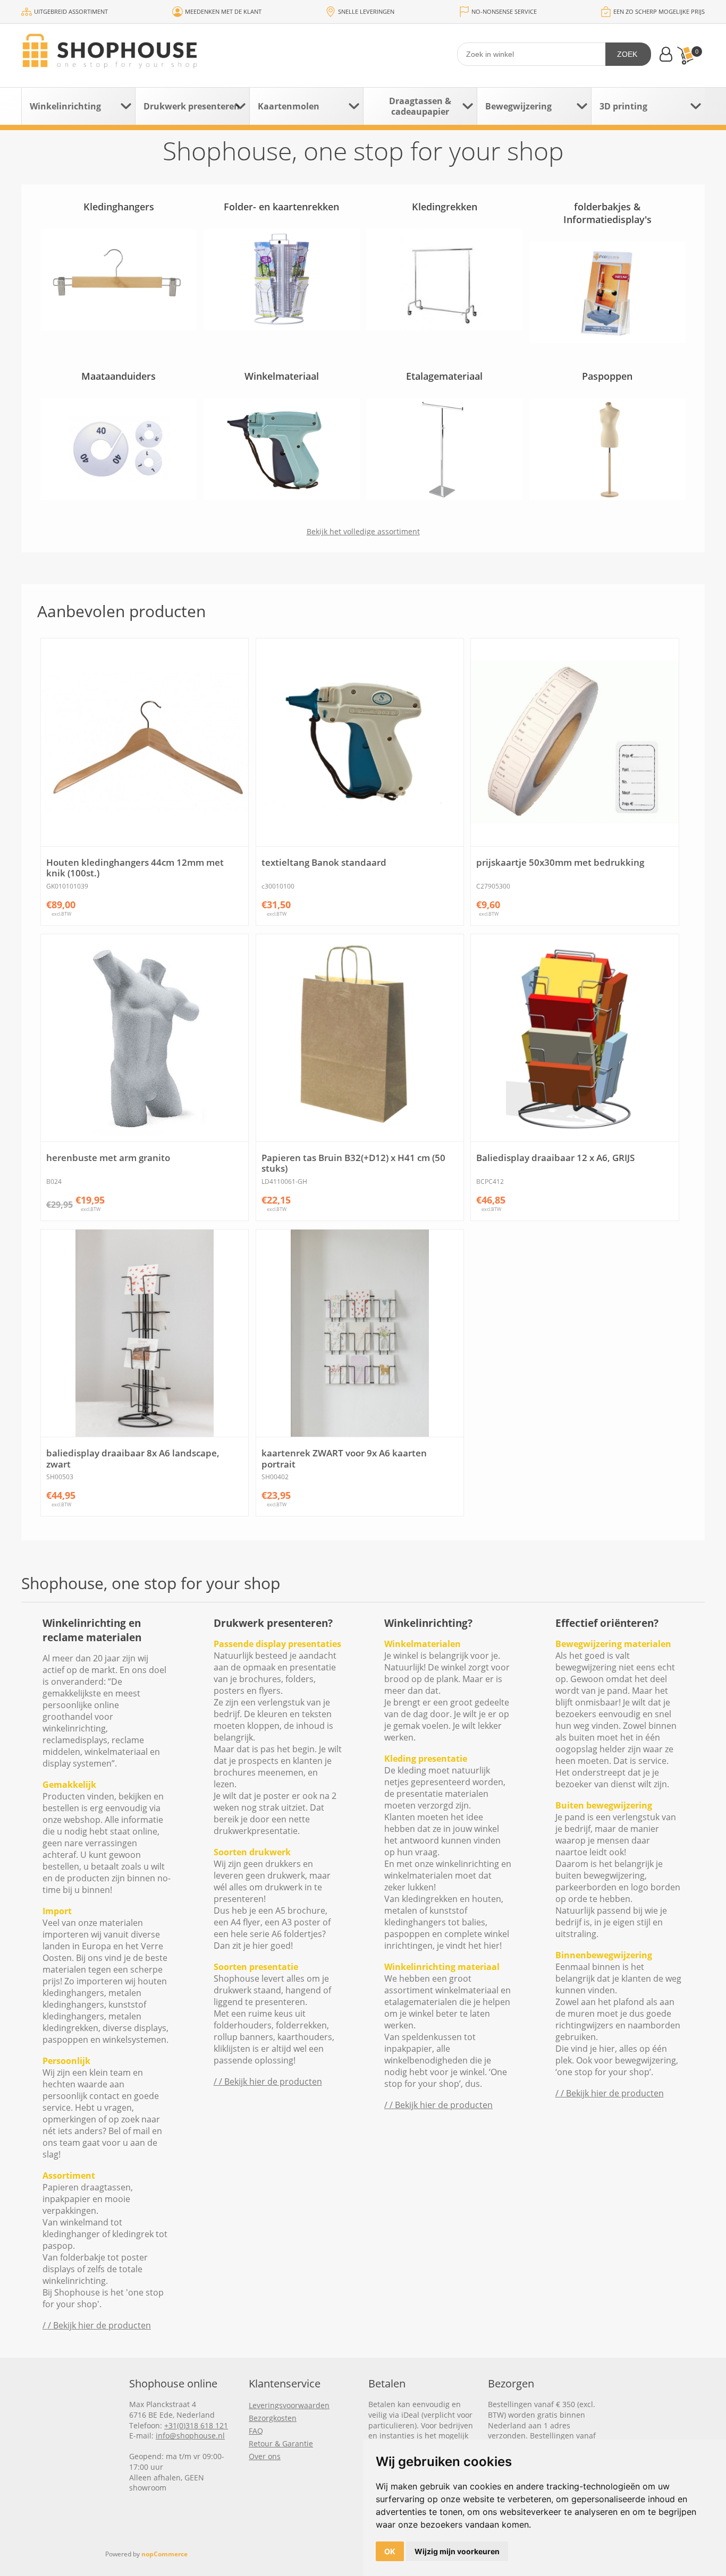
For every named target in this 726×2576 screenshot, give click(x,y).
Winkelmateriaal (282, 376)
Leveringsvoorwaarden (289, 2405)
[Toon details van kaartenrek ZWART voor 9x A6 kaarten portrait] (360, 1333)
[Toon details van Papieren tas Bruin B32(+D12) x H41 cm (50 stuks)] (360, 1038)
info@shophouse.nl (190, 2436)
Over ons (265, 2456)
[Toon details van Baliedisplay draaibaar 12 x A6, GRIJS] (575, 1038)
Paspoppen (607, 376)
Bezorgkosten (273, 2418)
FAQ (256, 2431)
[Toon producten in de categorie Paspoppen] (607, 449)
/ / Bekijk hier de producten (97, 2325)
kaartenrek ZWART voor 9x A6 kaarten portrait (344, 1459)
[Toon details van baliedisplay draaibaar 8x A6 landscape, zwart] (145, 1333)
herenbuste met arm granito (108, 1158)
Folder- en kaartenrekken (281, 207)
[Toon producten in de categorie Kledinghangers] (119, 280)
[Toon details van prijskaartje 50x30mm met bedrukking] (575, 742)
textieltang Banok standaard (324, 863)
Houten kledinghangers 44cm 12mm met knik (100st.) (135, 868)
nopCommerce (164, 2554)
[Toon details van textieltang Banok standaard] (360, 742)
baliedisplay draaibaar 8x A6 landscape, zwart (133, 1459)
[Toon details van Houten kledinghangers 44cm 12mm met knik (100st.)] (145, 742)
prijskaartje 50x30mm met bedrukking (560, 863)
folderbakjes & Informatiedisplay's (607, 213)
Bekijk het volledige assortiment (363, 531)
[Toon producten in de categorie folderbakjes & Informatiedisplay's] (607, 292)
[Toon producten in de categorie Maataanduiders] (119, 449)
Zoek (627, 54)
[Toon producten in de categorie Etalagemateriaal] (444, 449)
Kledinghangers (119, 207)
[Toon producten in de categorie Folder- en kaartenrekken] (282, 280)
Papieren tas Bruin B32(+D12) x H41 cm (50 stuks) (353, 1163)
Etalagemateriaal (444, 376)
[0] (685, 56)
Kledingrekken (445, 207)
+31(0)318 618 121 (196, 2425)
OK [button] (390, 2551)
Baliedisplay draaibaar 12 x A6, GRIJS (555, 1158)
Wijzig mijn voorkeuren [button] (457, 2551)
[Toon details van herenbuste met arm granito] (145, 1038)
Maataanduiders (119, 376)
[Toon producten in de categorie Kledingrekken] (444, 280)
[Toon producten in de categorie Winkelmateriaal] (282, 449)
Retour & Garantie (281, 2443)
